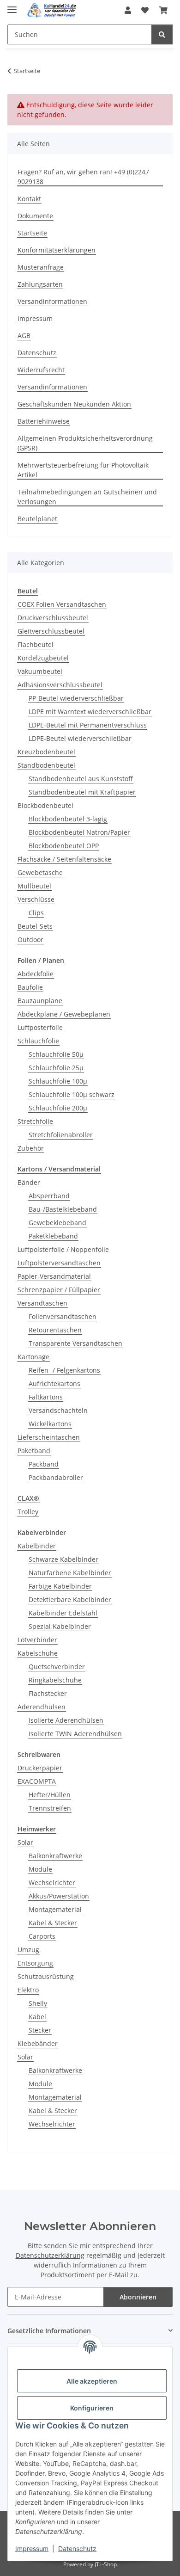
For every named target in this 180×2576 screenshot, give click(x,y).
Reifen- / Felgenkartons (64, 1370)
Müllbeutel (34, 886)
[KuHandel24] (54, 10)
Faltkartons (46, 1397)
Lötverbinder (37, 1640)
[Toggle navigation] (12, 6)
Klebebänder (38, 2043)
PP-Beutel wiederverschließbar (76, 698)
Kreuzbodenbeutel (46, 752)
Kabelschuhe (38, 1653)
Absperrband (49, 1196)
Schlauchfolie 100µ (58, 1081)
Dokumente (35, 216)
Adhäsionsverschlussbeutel (60, 685)
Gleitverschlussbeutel (51, 631)
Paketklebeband (53, 1236)
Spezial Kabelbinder (60, 1626)
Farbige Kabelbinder (60, 1586)
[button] (128, 10)
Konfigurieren (92, 2408)
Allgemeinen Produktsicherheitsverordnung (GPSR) (85, 443)
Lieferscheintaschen (49, 1437)
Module (40, 1869)
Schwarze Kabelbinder (63, 1559)
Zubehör (31, 1148)
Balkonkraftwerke (55, 1856)
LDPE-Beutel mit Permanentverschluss (88, 725)
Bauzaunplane (40, 1001)
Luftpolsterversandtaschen (59, 1263)
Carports (42, 1936)
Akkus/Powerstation (59, 1896)
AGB (24, 336)
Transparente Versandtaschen (75, 1343)
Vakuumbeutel (40, 671)
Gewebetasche (40, 872)
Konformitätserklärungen (57, 250)
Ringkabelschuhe (55, 1680)
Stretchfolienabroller (61, 1135)
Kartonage (33, 1357)
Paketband (34, 1451)
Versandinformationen (52, 301)
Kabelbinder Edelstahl (63, 1613)
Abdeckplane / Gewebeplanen (64, 1014)
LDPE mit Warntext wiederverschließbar (90, 712)
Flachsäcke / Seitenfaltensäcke (64, 859)
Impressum (32, 2548)
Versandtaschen (42, 1303)
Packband (44, 1464)
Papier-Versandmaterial (54, 1276)
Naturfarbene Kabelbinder (70, 1573)
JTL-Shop (106, 2564)
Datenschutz (77, 2548)
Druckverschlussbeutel (53, 618)
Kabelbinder (37, 1546)
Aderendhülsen (42, 1707)
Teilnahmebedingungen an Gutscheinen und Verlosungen (87, 497)
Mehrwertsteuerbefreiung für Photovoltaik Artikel (83, 470)
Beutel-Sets (35, 926)
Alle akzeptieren (92, 2381)
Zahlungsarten (40, 284)
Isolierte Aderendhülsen (66, 1720)
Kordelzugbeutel (43, 658)
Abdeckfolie (36, 974)
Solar (25, 1842)
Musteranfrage (41, 267)
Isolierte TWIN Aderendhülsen (75, 1734)
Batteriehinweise (44, 421)
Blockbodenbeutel (45, 805)
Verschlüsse (36, 899)
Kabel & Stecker (53, 1923)
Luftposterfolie (40, 1027)
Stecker (40, 2030)
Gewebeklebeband (57, 1223)
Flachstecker (48, 1693)
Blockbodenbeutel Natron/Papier (79, 832)
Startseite (32, 233)
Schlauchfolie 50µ (56, 1054)
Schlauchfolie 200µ (58, 1108)
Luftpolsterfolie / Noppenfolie (63, 1249)
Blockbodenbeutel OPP (64, 846)
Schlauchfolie (38, 1041)
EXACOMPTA (37, 1781)
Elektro (28, 1990)
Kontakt (29, 199)
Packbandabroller (56, 1477)
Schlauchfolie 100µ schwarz (72, 1094)
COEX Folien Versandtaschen (62, 604)
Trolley (28, 1512)
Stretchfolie (35, 1121)
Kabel (37, 2017)
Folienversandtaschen (63, 1316)
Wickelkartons (50, 1424)
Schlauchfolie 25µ (56, 1068)
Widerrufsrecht (41, 370)
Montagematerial (55, 1909)
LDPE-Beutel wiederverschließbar (80, 738)
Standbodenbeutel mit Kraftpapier (82, 792)
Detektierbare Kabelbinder (70, 1599)
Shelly (38, 2003)
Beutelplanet (37, 519)
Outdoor (30, 940)
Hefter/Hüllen (50, 1795)
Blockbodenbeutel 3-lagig (68, 819)
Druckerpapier (40, 1768)
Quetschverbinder (57, 1667)
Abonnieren (138, 2297)
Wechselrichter (52, 1883)
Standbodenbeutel (46, 765)
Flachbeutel (36, 644)
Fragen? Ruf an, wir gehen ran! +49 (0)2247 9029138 (83, 177)
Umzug (28, 1950)
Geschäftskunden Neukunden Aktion (74, 404)
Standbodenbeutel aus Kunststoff (81, 779)
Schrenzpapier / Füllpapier (59, 1290)
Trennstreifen (50, 1808)
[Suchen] (162, 34)
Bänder (29, 1182)
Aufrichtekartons (54, 1384)
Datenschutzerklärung (50, 2255)
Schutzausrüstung (46, 1976)
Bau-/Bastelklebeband (63, 1209)
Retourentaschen (55, 1330)
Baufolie (30, 987)
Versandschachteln (58, 1410)
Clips (36, 913)
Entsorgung (35, 1963)
